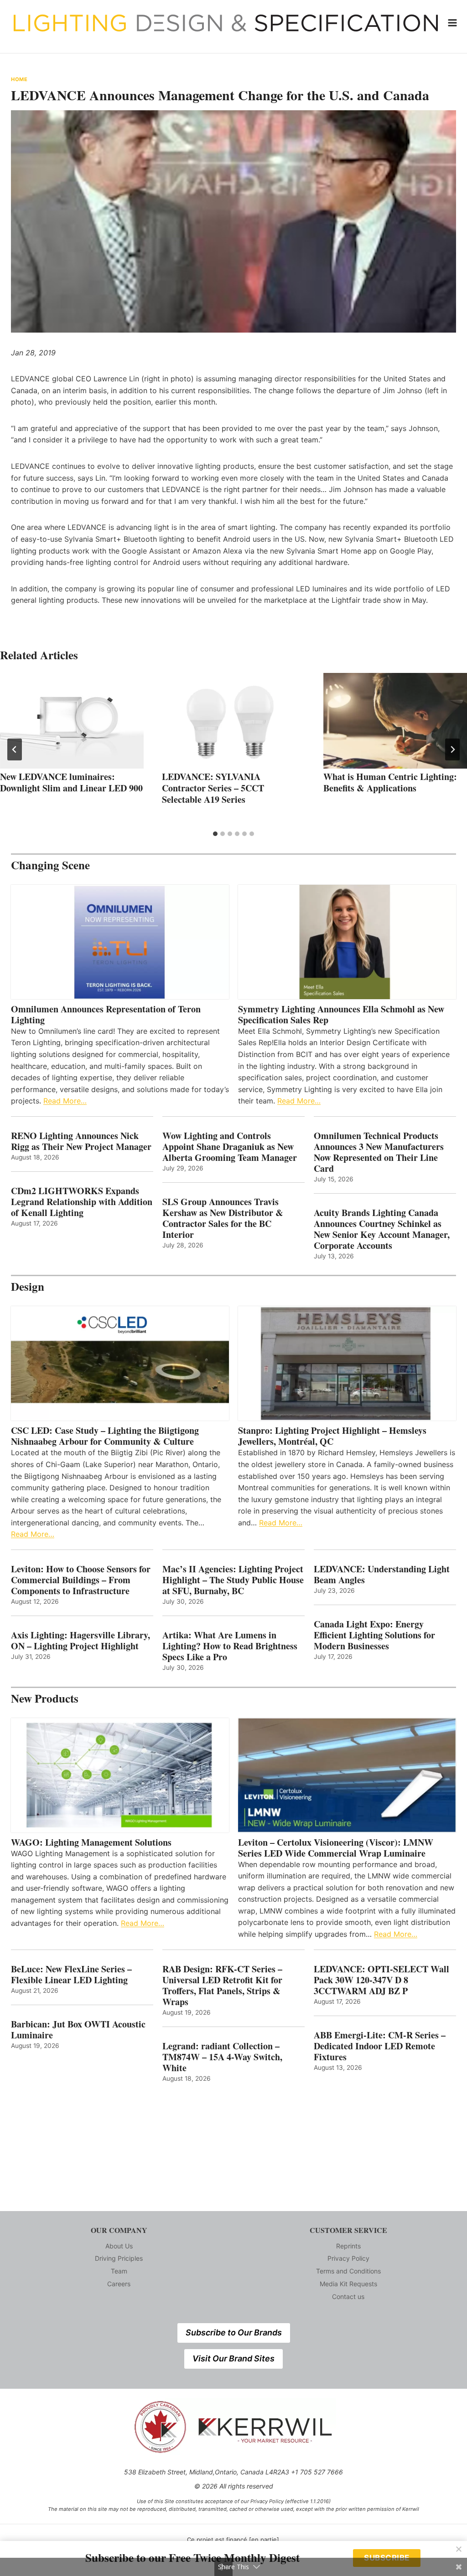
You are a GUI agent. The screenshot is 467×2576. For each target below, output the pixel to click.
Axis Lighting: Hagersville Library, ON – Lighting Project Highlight (80, 1641)
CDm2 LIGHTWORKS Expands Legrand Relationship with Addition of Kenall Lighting (82, 1202)
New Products (45, 1698)
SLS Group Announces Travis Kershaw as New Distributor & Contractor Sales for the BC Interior (223, 1218)
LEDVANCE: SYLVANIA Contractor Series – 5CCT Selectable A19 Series (213, 788)
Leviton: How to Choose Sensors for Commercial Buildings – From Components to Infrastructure (81, 1580)
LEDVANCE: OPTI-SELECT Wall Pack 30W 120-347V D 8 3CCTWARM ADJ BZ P (381, 1980)
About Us (119, 2246)
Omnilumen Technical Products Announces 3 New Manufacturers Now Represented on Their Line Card (379, 1152)
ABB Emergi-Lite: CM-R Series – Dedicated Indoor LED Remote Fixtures (380, 2046)
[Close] (459, 2549)
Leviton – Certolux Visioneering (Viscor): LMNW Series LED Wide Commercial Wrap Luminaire (336, 1848)
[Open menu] (453, 23)
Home (19, 79)
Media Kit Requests (348, 2284)
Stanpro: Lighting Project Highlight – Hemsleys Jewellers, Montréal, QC (332, 1436)
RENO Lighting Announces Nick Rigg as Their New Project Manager (81, 1141)
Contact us (348, 2296)
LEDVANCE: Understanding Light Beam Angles (382, 1575)
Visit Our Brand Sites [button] (233, 2358)
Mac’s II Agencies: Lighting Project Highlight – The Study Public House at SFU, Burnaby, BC (233, 1580)
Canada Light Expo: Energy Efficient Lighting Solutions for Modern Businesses (374, 1635)
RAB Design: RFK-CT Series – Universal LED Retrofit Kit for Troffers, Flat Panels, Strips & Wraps (222, 1986)
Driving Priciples (119, 2258)
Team (119, 2271)
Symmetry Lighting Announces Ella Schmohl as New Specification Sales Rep (341, 1015)
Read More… (65, 1101)
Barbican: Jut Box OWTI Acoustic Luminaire (78, 2030)
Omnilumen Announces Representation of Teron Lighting (106, 1015)
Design (28, 1286)
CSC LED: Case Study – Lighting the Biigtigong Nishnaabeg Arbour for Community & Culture (105, 1436)
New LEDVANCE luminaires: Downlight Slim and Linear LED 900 (71, 782)
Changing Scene (50, 865)
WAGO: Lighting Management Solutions (91, 1842)
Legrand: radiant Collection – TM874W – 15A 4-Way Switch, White (222, 2057)
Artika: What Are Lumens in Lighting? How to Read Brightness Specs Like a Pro (230, 1646)
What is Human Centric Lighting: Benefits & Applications (390, 782)
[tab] (215, 834)
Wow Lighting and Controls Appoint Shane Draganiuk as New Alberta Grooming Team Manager (230, 1147)
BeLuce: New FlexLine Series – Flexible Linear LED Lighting (71, 1975)
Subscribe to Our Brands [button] (234, 2332)
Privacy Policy (348, 2258)
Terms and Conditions (348, 2271)
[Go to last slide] (15, 749)
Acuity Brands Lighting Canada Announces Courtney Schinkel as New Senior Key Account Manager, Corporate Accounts (382, 1229)
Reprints (348, 2246)
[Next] (452, 749)
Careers (119, 2284)
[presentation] (72, 721)
